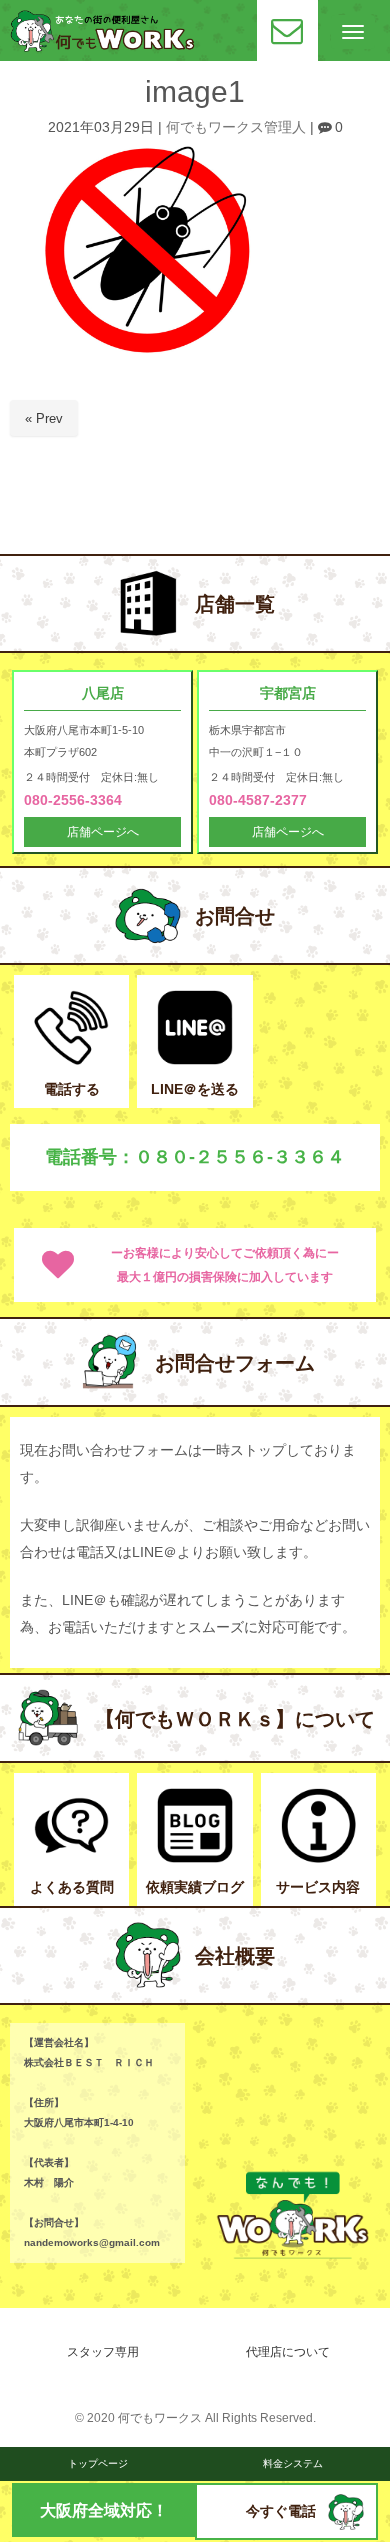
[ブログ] (194, 1858)
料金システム (293, 2463)
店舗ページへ (103, 832)
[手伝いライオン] (346, 2525)
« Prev (44, 418)
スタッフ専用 (103, 2352)
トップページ (98, 2463)
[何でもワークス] (102, 47)
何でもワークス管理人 (236, 127)
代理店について (288, 2352)
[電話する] (71, 1060)
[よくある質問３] (71, 1858)
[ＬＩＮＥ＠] (194, 1060)
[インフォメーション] (318, 1858)
